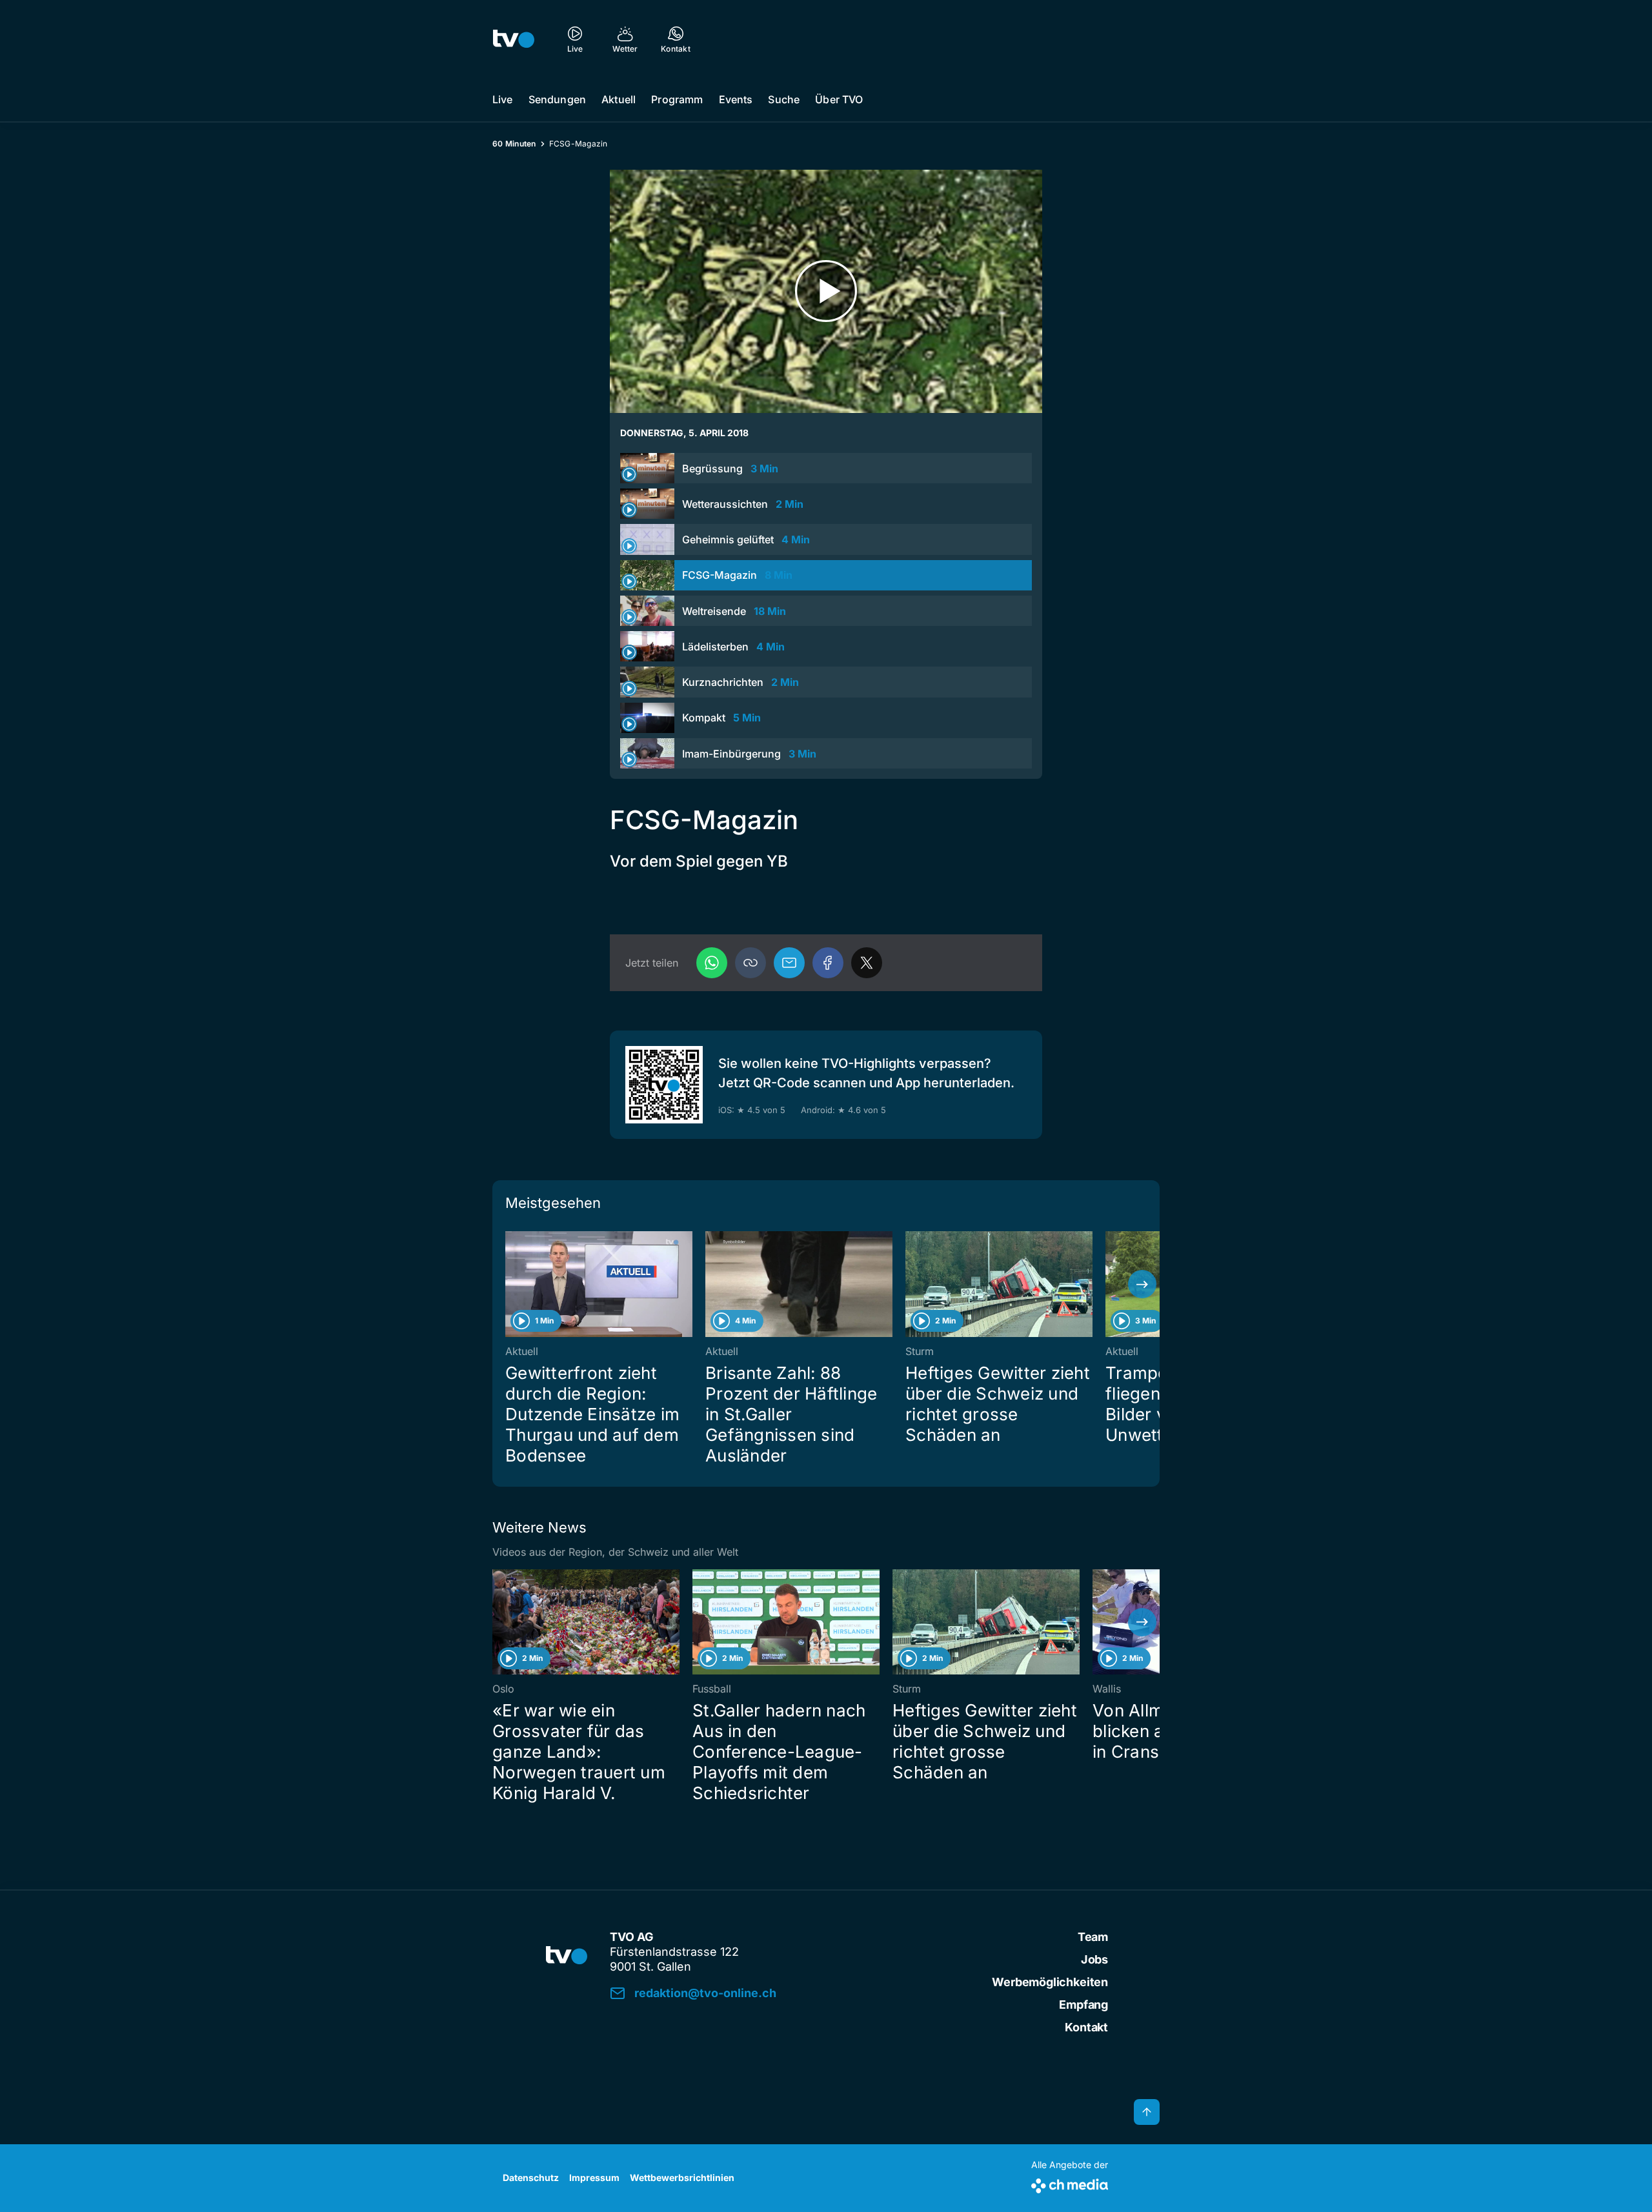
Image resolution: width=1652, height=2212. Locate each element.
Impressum (594, 2177)
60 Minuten (514, 144)
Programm (677, 99)
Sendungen (557, 99)
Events (736, 99)
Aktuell (619, 99)
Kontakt (1086, 2027)
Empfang (1083, 2005)
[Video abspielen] (826, 291)
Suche (784, 99)
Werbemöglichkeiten (1050, 1982)
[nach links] (510, 1284)
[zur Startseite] (514, 39)
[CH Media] (1070, 2183)
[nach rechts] (1142, 1284)
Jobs (1094, 1959)
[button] (750, 963)
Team (1093, 1937)
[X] (867, 963)
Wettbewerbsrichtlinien (682, 2177)
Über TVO (839, 99)
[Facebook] (828, 963)
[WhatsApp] (712, 963)
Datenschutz (531, 2177)
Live (503, 99)
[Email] (789, 963)
